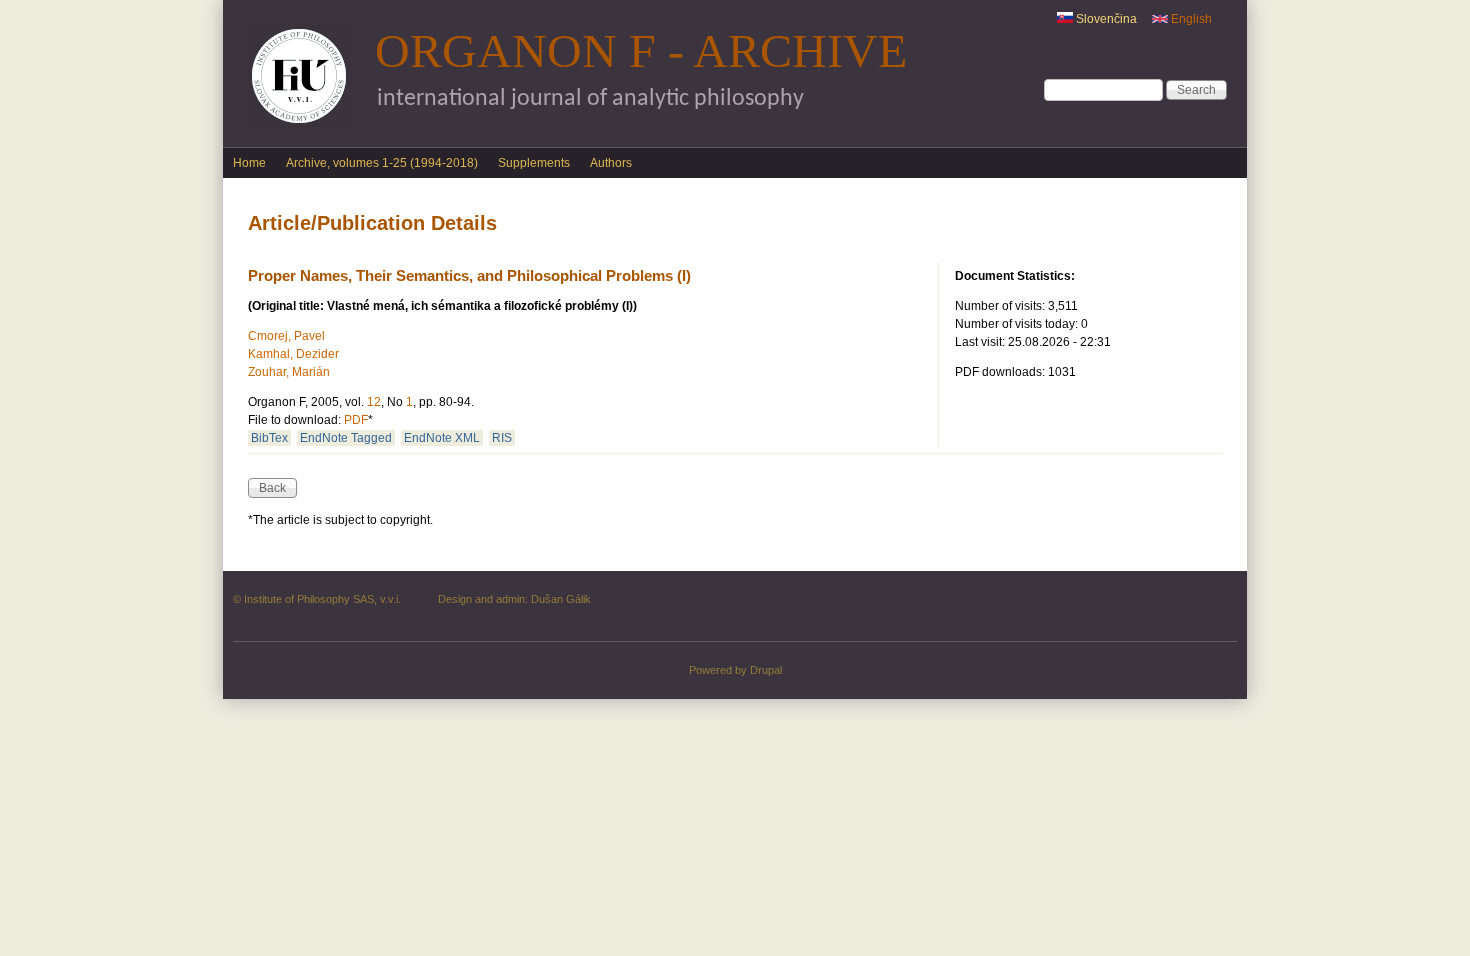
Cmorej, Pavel (286, 336)
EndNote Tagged (346, 438)
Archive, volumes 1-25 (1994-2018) (382, 163)
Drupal (766, 670)
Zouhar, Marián (289, 372)
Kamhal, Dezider (293, 354)
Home (249, 163)
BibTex (269, 438)
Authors (611, 163)
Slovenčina (1105, 19)
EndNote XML (442, 438)
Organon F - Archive (641, 50)
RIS (502, 438)
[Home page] (299, 128)
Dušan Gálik (561, 599)
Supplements (534, 163)
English (1190, 19)
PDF (356, 420)
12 (374, 402)
